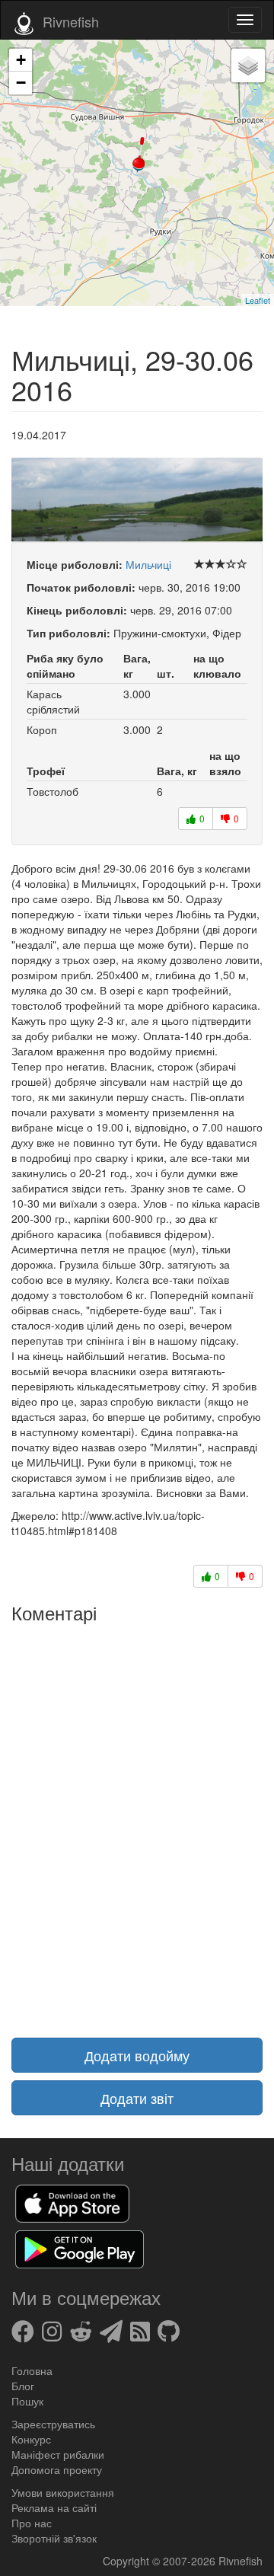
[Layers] (248, 65)
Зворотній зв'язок (54, 2538)
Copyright (127, 2561)
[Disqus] (137, 1821)
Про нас (32, 2523)
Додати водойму (137, 2055)
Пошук (27, 2401)
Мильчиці (148, 564)
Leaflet (258, 300)
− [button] (21, 83)
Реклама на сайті (54, 2507)
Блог (23, 2386)
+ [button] (21, 60)
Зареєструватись (53, 2424)
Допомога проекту (57, 2469)
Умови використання (63, 2492)
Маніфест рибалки (58, 2454)
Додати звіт (137, 2098)
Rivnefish (241, 2561)
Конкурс (31, 2439)
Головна (32, 2370)
